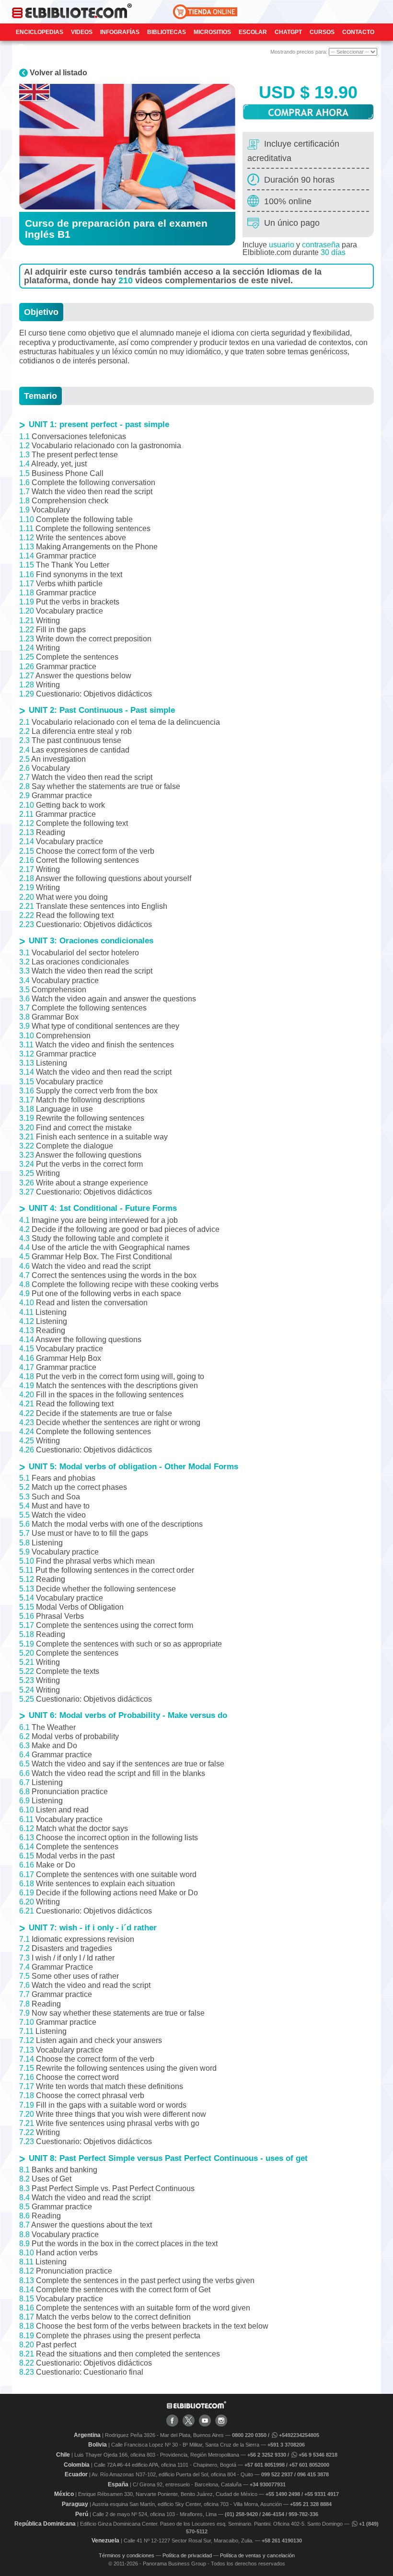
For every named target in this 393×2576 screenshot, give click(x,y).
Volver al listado (58, 73)
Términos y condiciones (127, 2555)
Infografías (120, 32)
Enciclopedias (40, 32)
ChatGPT (288, 32)
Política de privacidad (187, 2555)
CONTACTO (358, 32)
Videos (82, 32)
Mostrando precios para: (300, 52)
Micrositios (212, 32)
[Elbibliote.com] (196, 2407)
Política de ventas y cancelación (257, 2555)
